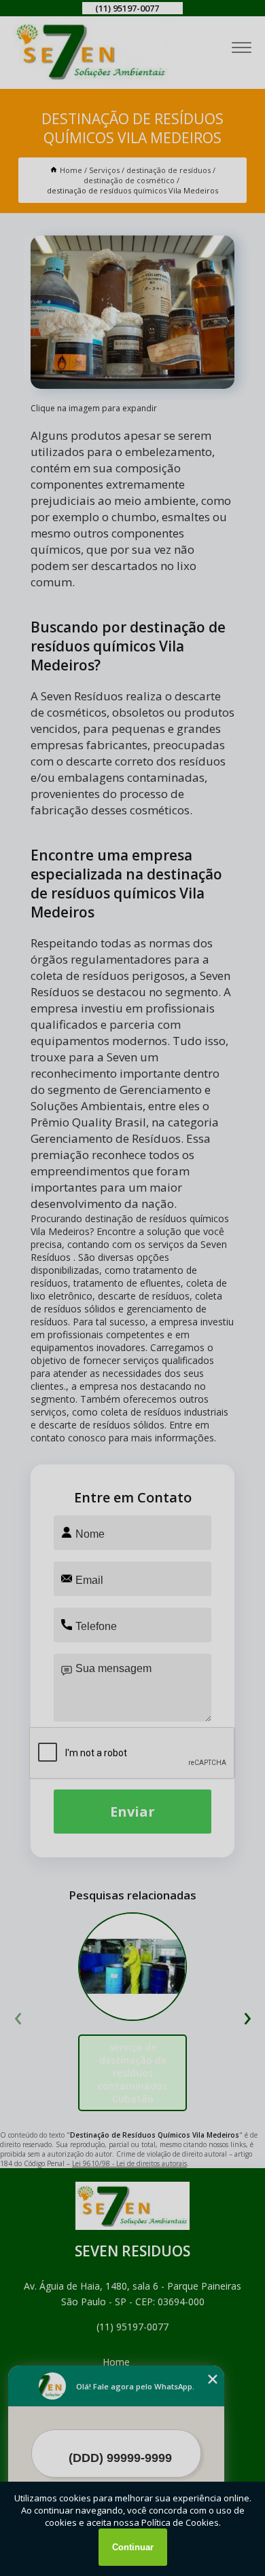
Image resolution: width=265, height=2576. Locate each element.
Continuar (133, 2547)
